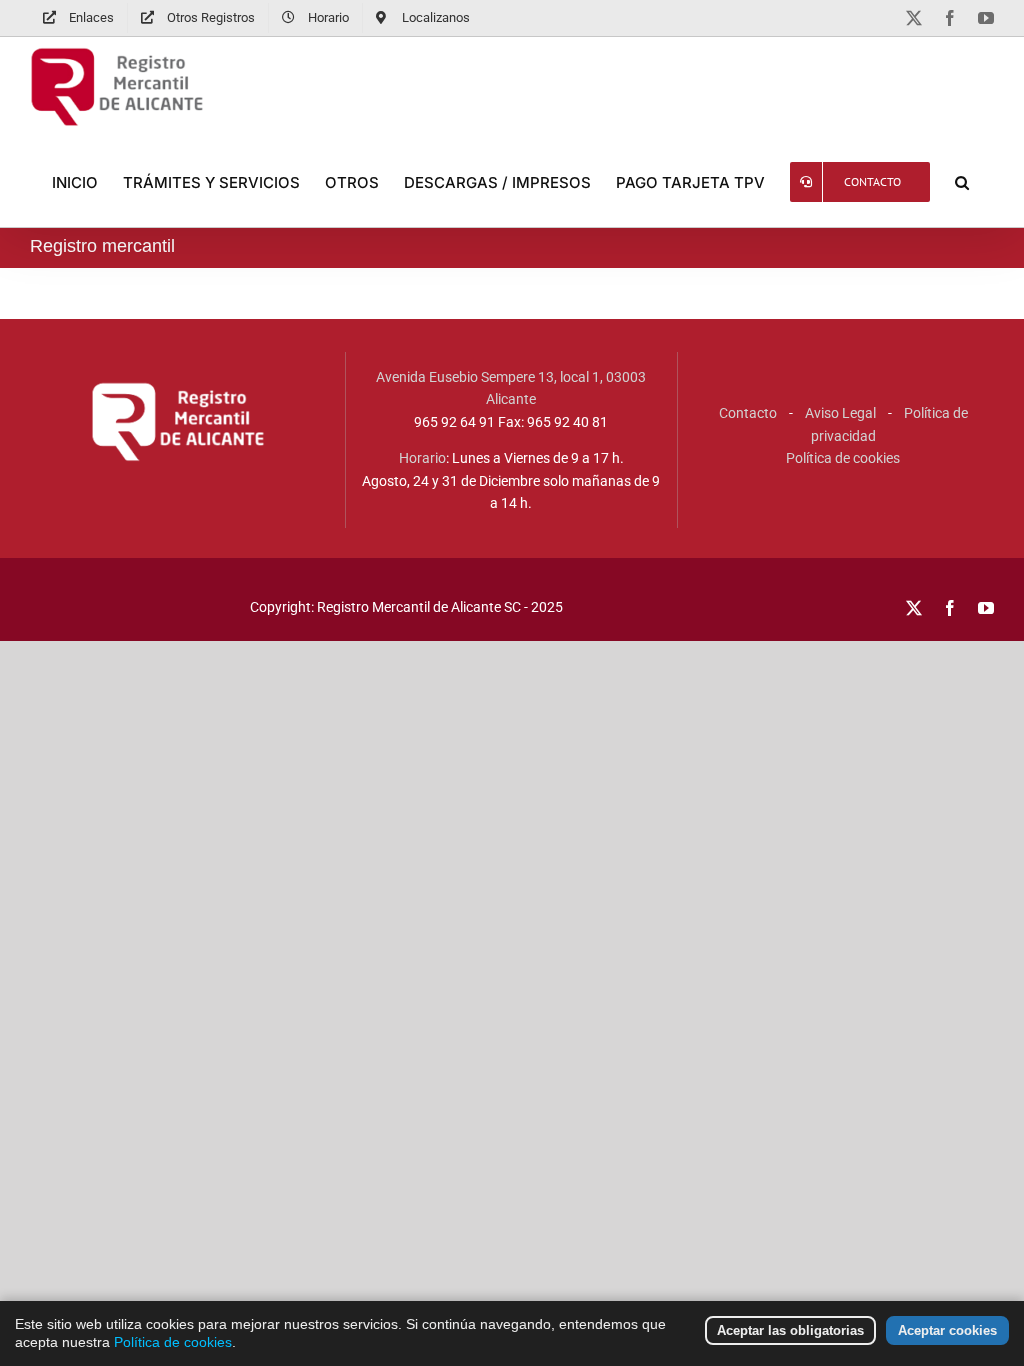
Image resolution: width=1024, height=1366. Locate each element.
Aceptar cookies (947, 1330)
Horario (422, 458)
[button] (962, 182)
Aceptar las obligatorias (790, 1330)
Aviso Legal (840, 413)
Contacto (748, 413)
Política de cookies (843, 458)
